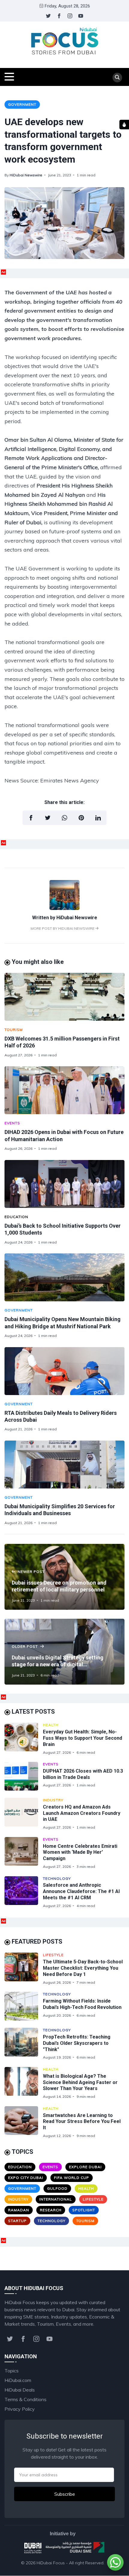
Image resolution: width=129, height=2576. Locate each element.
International (56, 2199)
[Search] (117, 78)
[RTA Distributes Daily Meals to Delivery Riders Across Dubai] (64, 1371)
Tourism (14, 1030)
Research (51, 2210)
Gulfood (57, 2188)
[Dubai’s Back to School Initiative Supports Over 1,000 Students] (64, 1184)
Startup (17, 2221)
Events (12, 1123)
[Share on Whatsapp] (64, 818)
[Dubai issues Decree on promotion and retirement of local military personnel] (64, 1577)
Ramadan (19, 2210)
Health (51, 1725)
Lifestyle (53, 1955)
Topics (12, 2371)
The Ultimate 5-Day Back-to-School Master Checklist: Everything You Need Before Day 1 (83, 1968)
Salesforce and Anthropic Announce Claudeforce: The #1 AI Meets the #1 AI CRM (81, 1891)
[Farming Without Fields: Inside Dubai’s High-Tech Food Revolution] (24, 2006)
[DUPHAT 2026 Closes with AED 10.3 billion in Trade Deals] (24, 1776)
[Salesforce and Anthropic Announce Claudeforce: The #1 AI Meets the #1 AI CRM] (24, 1892)
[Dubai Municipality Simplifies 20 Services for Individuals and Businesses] (64, 1465)
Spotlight (84, 2210)
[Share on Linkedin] (98, 818)
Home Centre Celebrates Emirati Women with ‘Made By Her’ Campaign (80, 1852)
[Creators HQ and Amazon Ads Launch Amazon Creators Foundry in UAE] (24, 1814)
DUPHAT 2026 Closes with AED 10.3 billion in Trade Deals (83, 1774)
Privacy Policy (20, 2409)
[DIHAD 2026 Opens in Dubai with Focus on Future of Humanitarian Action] (64, 1090)
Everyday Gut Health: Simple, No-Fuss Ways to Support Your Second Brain (82, 1738)
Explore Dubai (85, 2167)
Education (16, 1217)
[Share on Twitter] (48, 818)
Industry (53, 1800)
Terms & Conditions (25, 2399)
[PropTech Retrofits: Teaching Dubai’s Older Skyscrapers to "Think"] (24, 2044)
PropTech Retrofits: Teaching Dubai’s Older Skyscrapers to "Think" (77, 2043)
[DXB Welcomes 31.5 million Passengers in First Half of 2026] (64, 997)
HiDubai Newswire (26, 175)
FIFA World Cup (72, 2178)
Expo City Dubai (26, 2178)
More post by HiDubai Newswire (63, 928)
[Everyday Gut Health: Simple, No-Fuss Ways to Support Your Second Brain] (24, 1739)
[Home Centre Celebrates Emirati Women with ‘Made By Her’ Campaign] (24, 1853)
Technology (57, 1878)
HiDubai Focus (51, 2563)
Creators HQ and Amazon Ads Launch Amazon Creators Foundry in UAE (82, 1813)
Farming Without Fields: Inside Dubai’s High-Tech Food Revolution (82, 2004)
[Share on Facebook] (31, 818)
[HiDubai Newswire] (64, 908)
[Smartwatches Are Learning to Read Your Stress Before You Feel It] (24, 2122)
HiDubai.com (18, 2380)
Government (22, 104)
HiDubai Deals (20, 2390)
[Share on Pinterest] (81, 818)
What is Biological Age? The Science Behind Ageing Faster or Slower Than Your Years (80, 2082)
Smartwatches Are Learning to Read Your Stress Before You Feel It (82, 2122)
